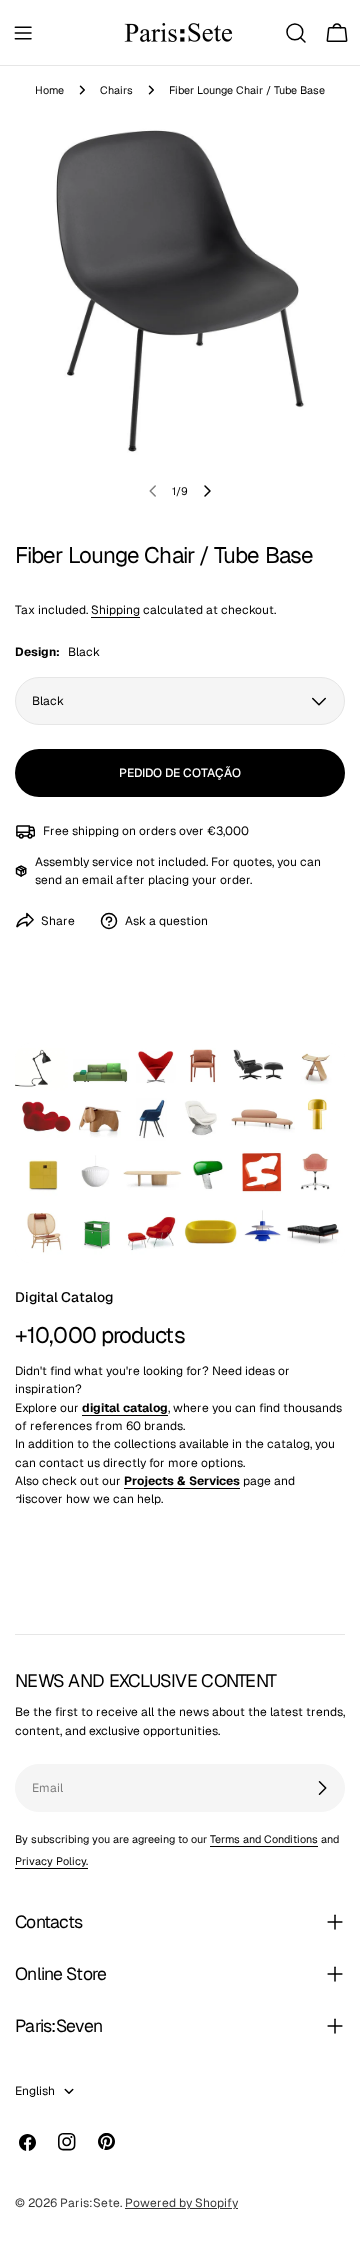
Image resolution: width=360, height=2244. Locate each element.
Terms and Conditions (264, 1839)
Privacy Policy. (51, 1861)
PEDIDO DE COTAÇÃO (180, 773)
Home (49, 90)
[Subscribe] (322, 1788)
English (35, 2091)
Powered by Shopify (181, 2203)
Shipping (115, 610)
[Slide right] (207, 491)
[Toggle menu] (23, 33)
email (97, 880)
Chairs (116, 90)
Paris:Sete (90, 2203)
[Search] (296, 33)
